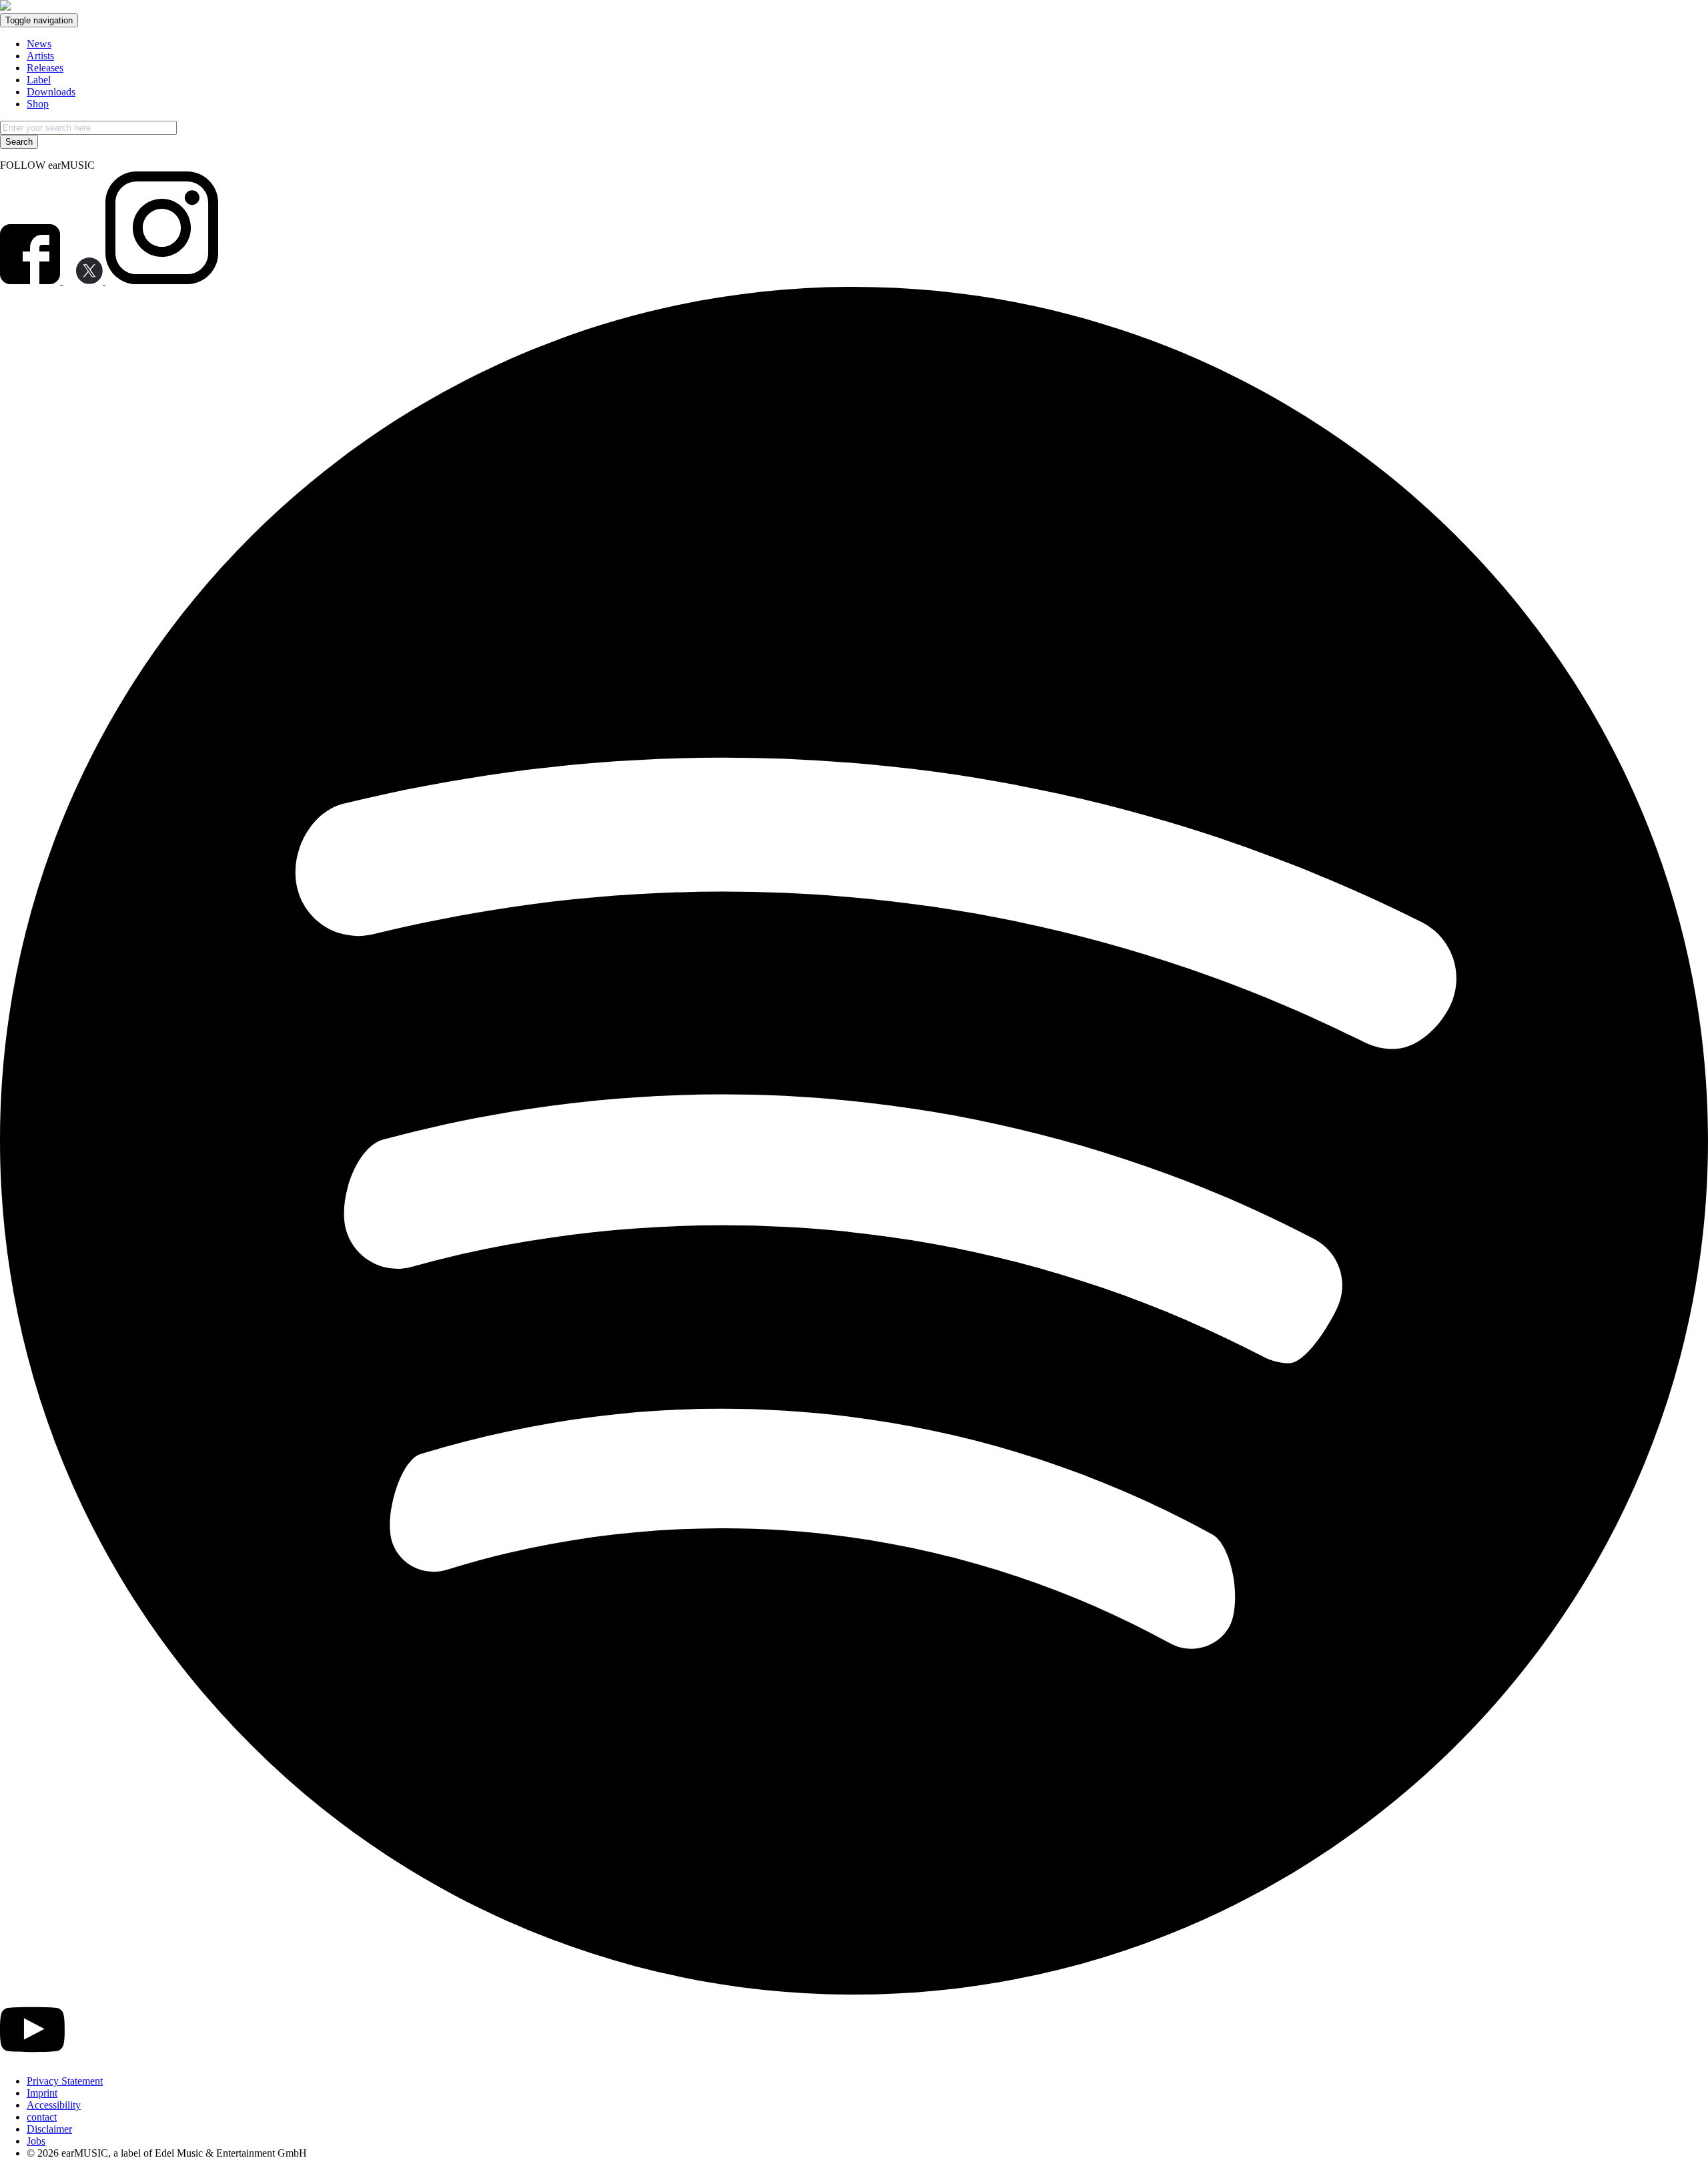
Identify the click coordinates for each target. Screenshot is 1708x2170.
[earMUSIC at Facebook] (31, 281)
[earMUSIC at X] (84, 281)
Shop (38, 104)
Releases (45, 68)
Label (39, 80)
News (39, 44)
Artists (40, 56)
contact (42, 2117)
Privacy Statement (65, 2081)
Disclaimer (49, 2129)
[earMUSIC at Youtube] (32, 2058)
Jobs (36, 2141)
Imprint (42, 2093)
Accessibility (54, 2105)
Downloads (51, 92)
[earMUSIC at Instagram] (162, 281)
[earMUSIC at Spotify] (854, 1991)
